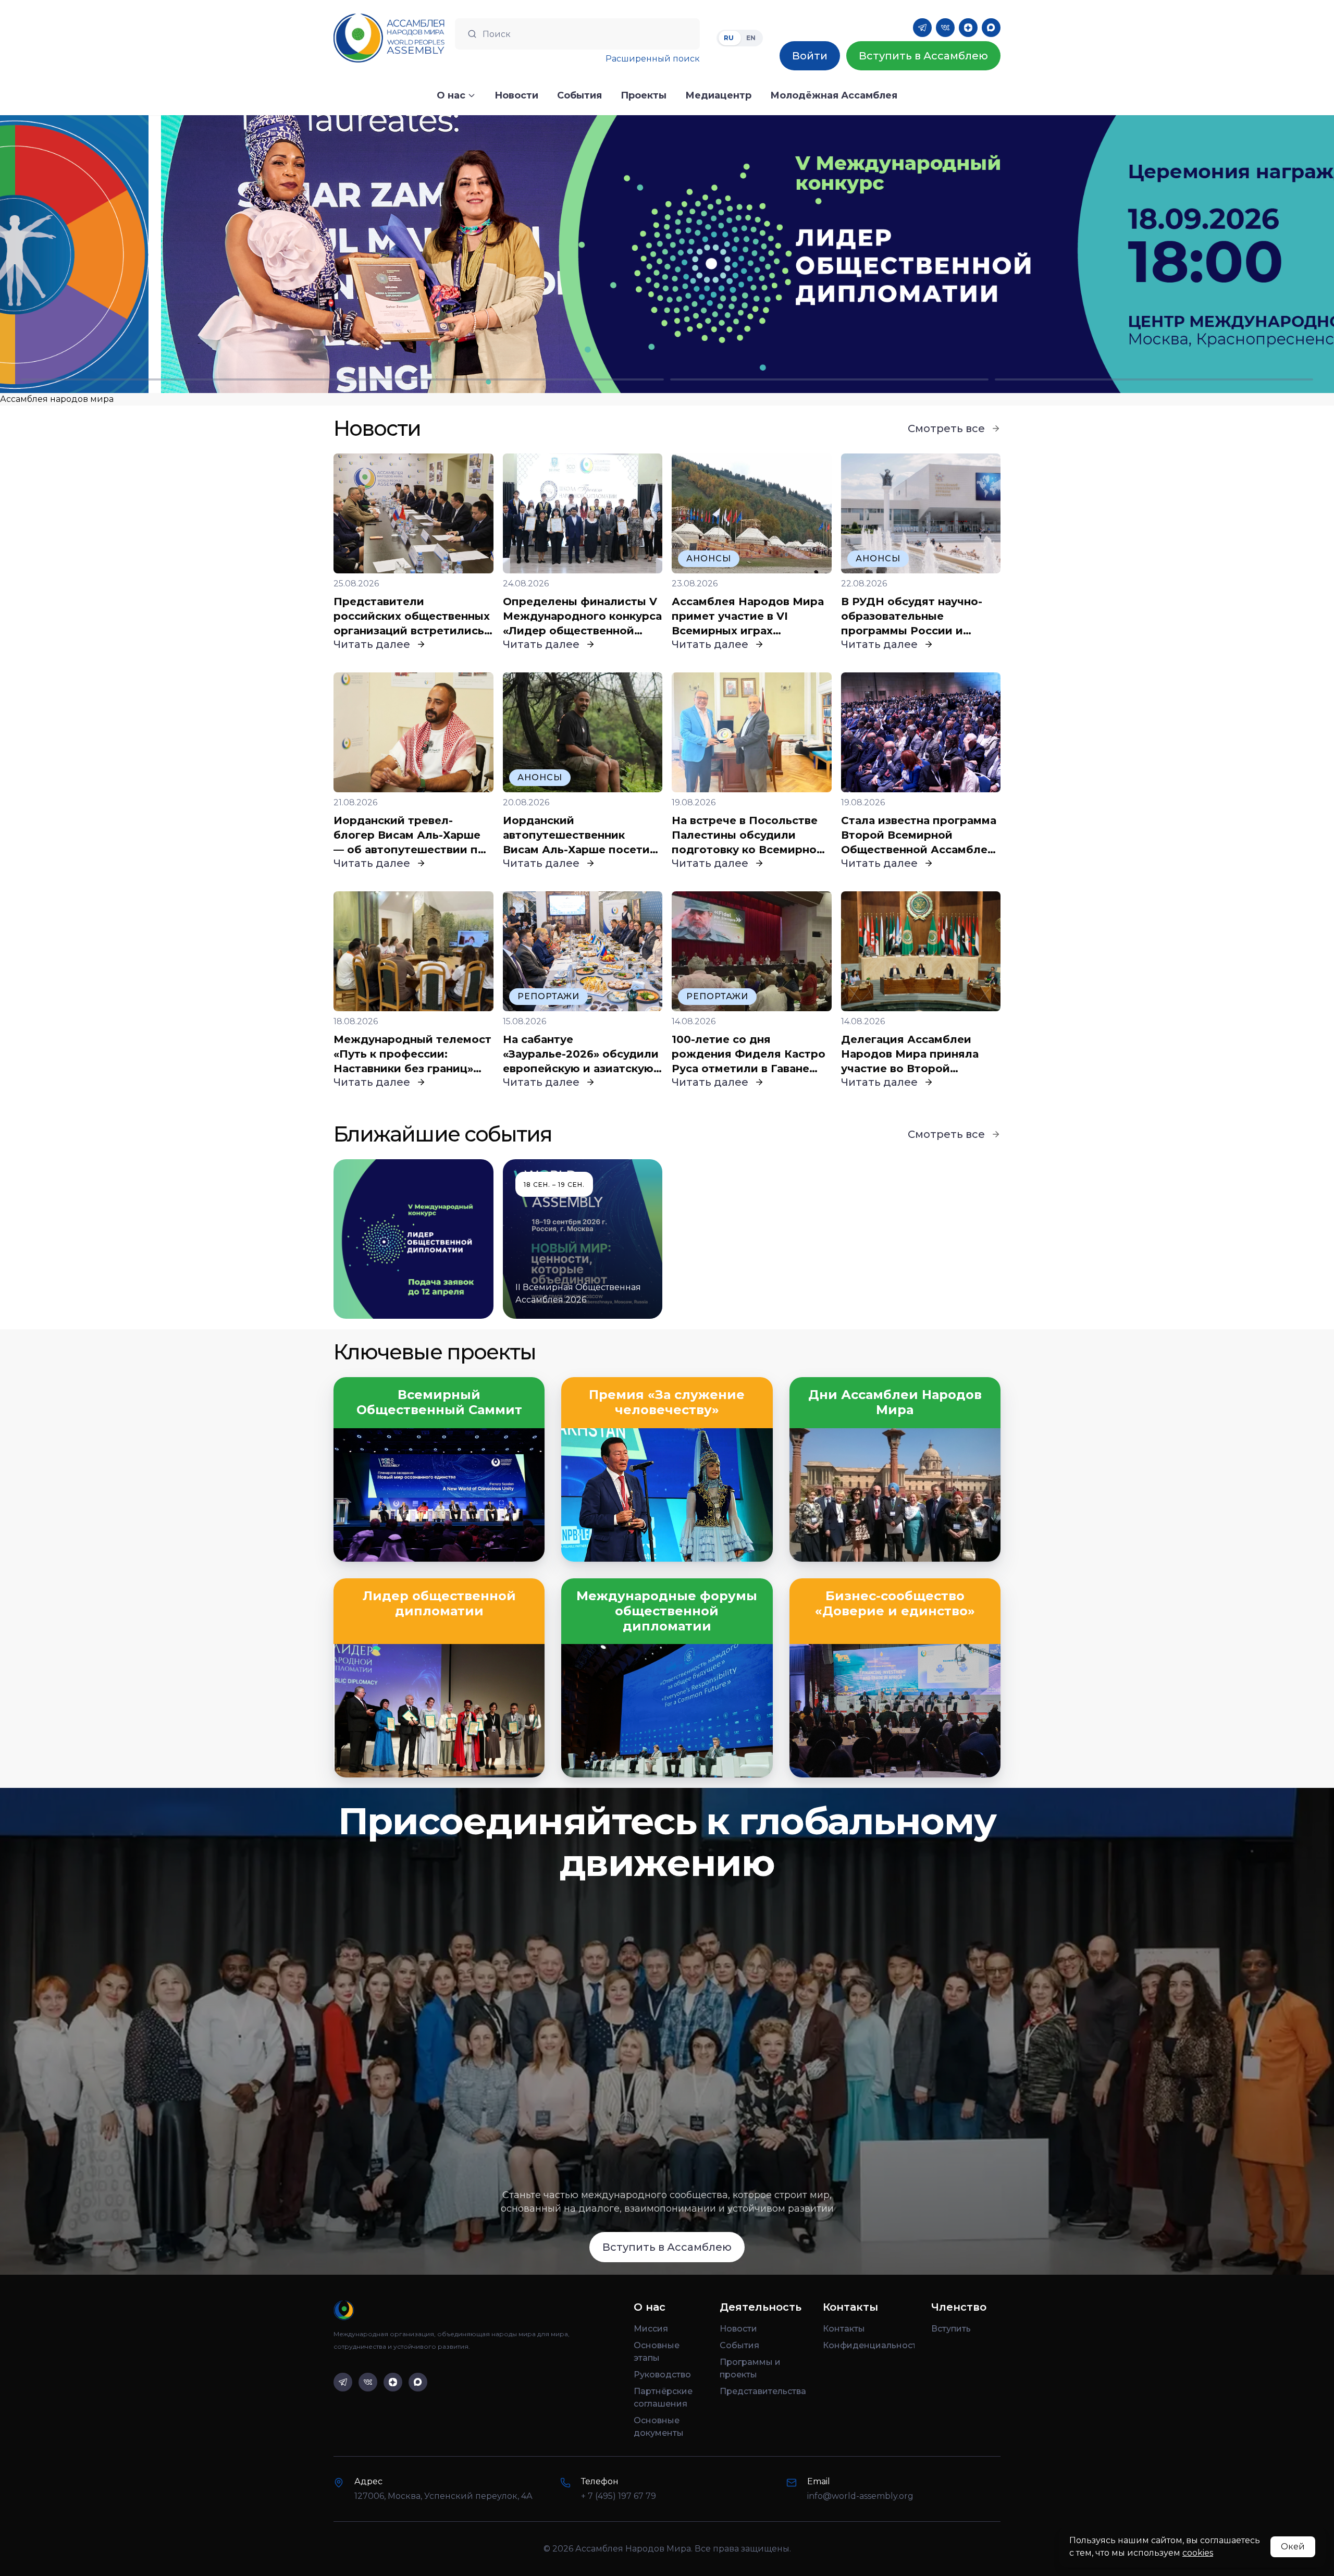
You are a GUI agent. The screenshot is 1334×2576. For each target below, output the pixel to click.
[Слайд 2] (505, 379)
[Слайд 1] (180, 379)
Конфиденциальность (869, 2345)
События (739, 2345)
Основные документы (659, 2427)
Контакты (844, 2329)
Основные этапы (657, 2352)
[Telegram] (922, 28)
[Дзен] (968, 28)
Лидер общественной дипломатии (439, 1604)
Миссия (651, 2329)
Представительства (763, 2391)
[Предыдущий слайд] (167, 254)
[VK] (945, 28)
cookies (1198, 2553)
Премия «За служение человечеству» (667, 1402)
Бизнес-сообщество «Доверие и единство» (895, 1604)
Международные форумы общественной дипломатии (667, 1611)
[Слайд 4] (1154, 379)
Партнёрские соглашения (663, 2397)
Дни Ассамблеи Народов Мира (895, 1402)
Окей (1293, 2547)
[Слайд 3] (829, 379)
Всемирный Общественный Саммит (439, 1402)
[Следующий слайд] (1167, 254)
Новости (738, 2329)
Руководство (662, 2375)
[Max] (991, 28)
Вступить (951, 2329)
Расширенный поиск (653, 59)
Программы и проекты (750, 2368)
